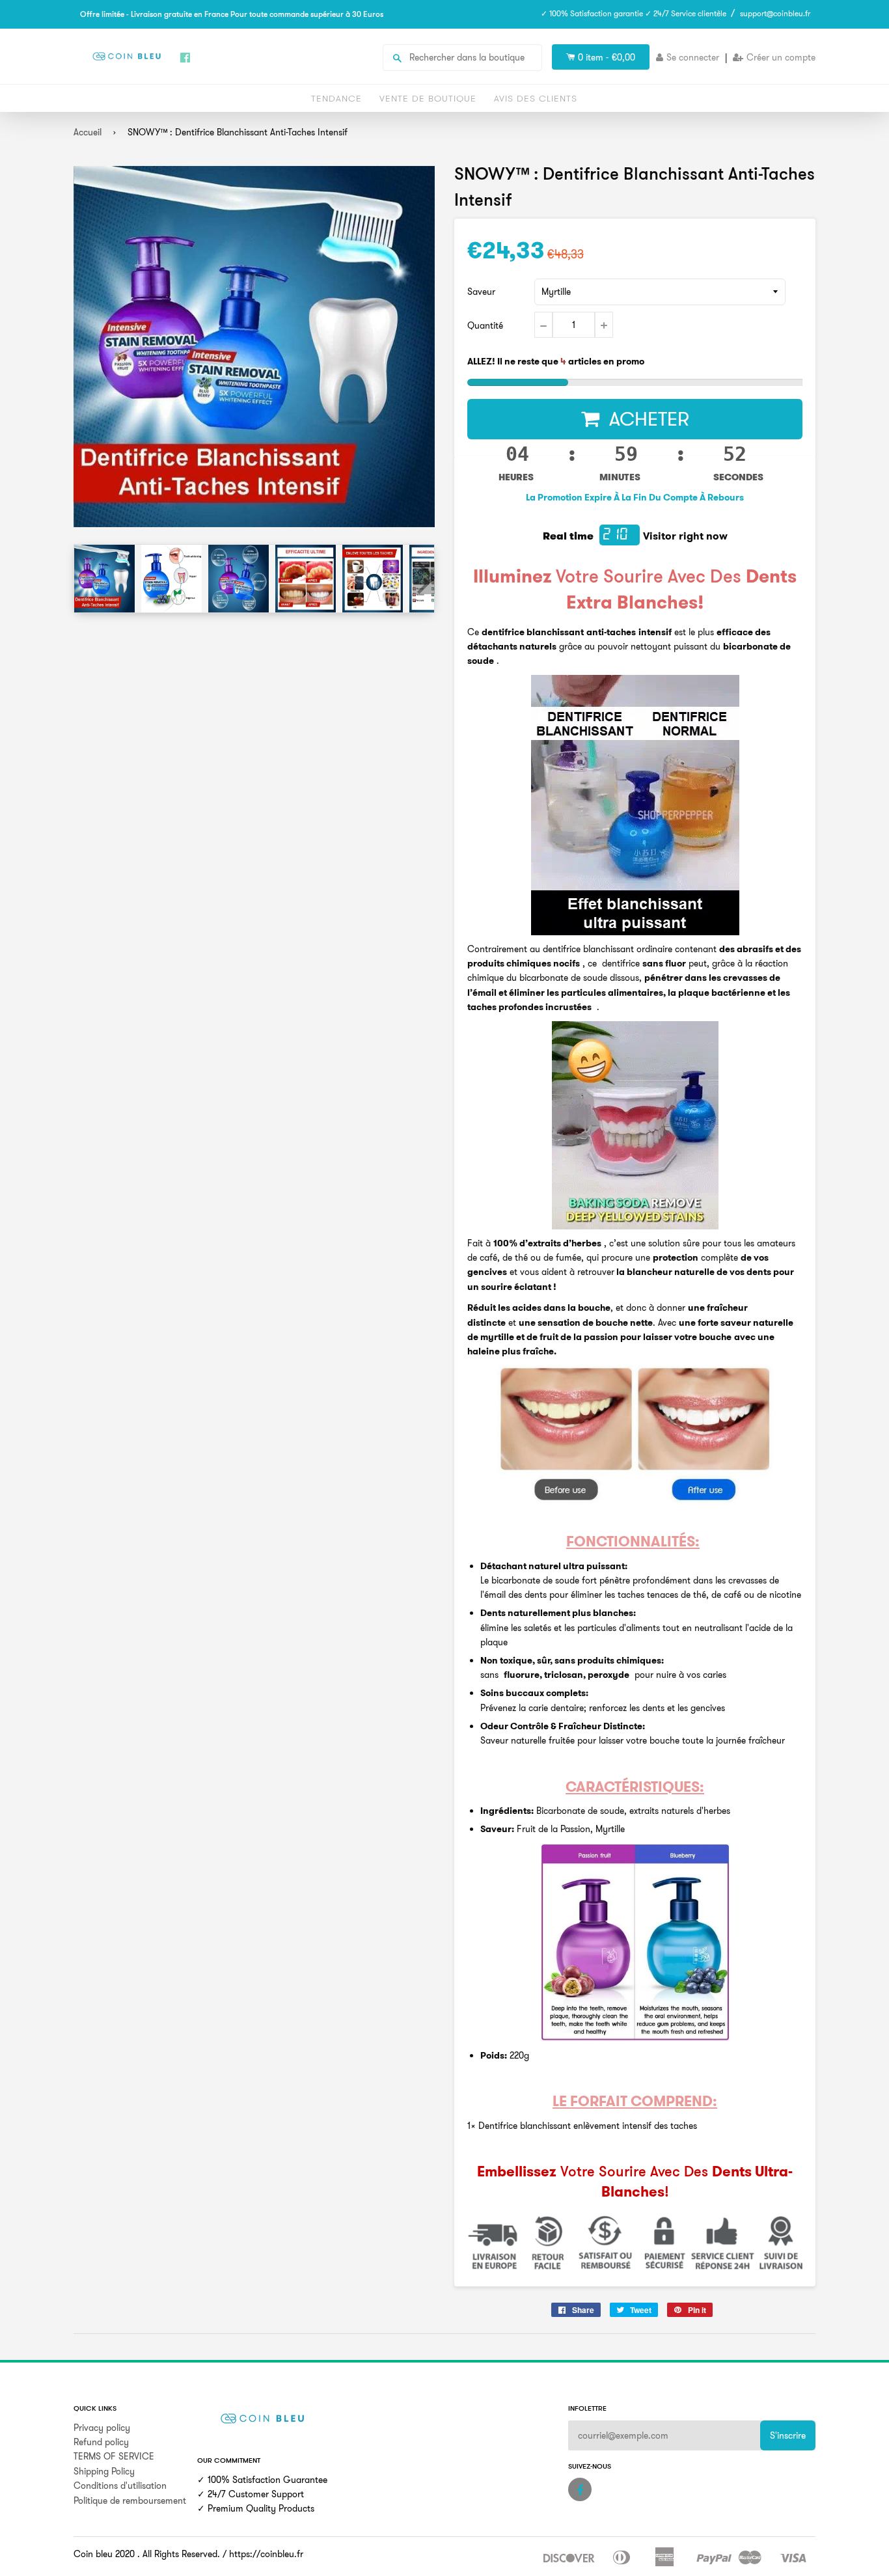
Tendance (336, 98)
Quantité (485, 325)
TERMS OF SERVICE (114, 2456)
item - (607, 57)
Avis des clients (536, 98)
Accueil (88, 132)
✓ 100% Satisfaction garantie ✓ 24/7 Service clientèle (634, 13)
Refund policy (101, 2442)
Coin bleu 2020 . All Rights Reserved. (147, 2554)
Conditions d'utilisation (120, 2486)
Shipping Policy (104, 2471)
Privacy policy (102, 2428)
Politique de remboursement (130, 2501)
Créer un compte (781, 57)
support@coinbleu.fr (775, 13)
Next (424, 578)
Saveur (481, 292)
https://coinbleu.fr (266, 2554)
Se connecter (693, 57)
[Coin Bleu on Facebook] (580, 2489)
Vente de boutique (428, 98)
